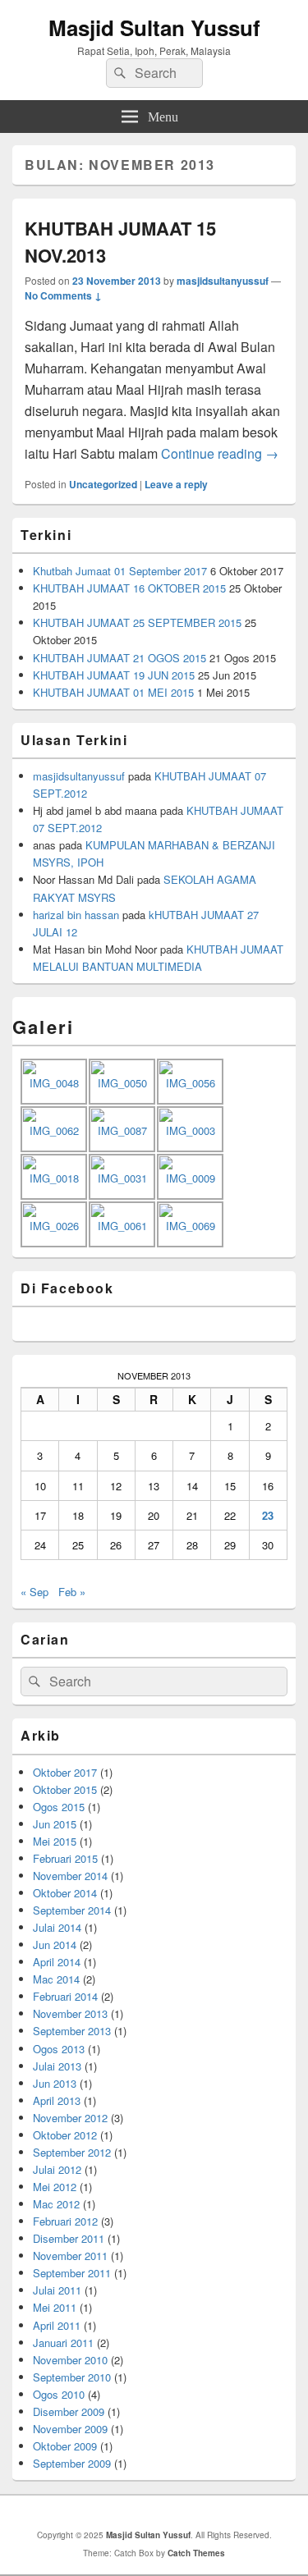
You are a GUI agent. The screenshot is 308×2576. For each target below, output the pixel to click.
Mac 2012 (56, 2204)
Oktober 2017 (65, 1772)
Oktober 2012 (65, 2135)
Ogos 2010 (59, 2394)
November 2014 (70, 1876)
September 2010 (72, 2377)
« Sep (34, 1592)
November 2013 (70, 2013)
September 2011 (72, 2273)
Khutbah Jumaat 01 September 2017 (120, 571)
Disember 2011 (69, 2238)
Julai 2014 (57, 1927)
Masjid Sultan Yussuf (154, 27)
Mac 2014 (56, 1979)
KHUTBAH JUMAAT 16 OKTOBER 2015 (129, 588)
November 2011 (70, 2256)
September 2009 (72, 2463)
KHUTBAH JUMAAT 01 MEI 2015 (113, 692)
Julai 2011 (57, 2290)
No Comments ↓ (63, 295)
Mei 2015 (55, 1841)
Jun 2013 (55, 2083)
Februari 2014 (65, 1996)
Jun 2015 (55, 1824)
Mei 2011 (55, 2307)
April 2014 (57, 1962)
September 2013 (72, 2031)
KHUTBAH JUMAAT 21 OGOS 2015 (120, 658)
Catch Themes (196, 2553)
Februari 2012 (65, 2221)
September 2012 (72, 2152)
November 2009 (70, 2429)
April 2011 (57, 2325)
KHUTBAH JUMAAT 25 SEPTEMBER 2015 (137, 622)
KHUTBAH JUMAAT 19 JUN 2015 (114, 675)
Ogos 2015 (59, 1807)
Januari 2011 (63, 2343)
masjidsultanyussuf (223, 281)
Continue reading (220, 453)
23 (268, 1515)
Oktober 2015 (65, 1789)
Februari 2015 (65, 1858)
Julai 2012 (57, 2169)
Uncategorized (103, 484)
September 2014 (72, 1910)
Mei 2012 (55, 2187)
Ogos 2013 (59, 2049)
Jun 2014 (55, 1945)
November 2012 (70, 2118)
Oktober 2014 (65, 1893)
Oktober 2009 (65, 2446)
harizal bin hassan (76, 915)
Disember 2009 (69, 2411)
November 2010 (70, 2360)
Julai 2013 (57, 2066)
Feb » (72, 1592)
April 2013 (57, 2100)
